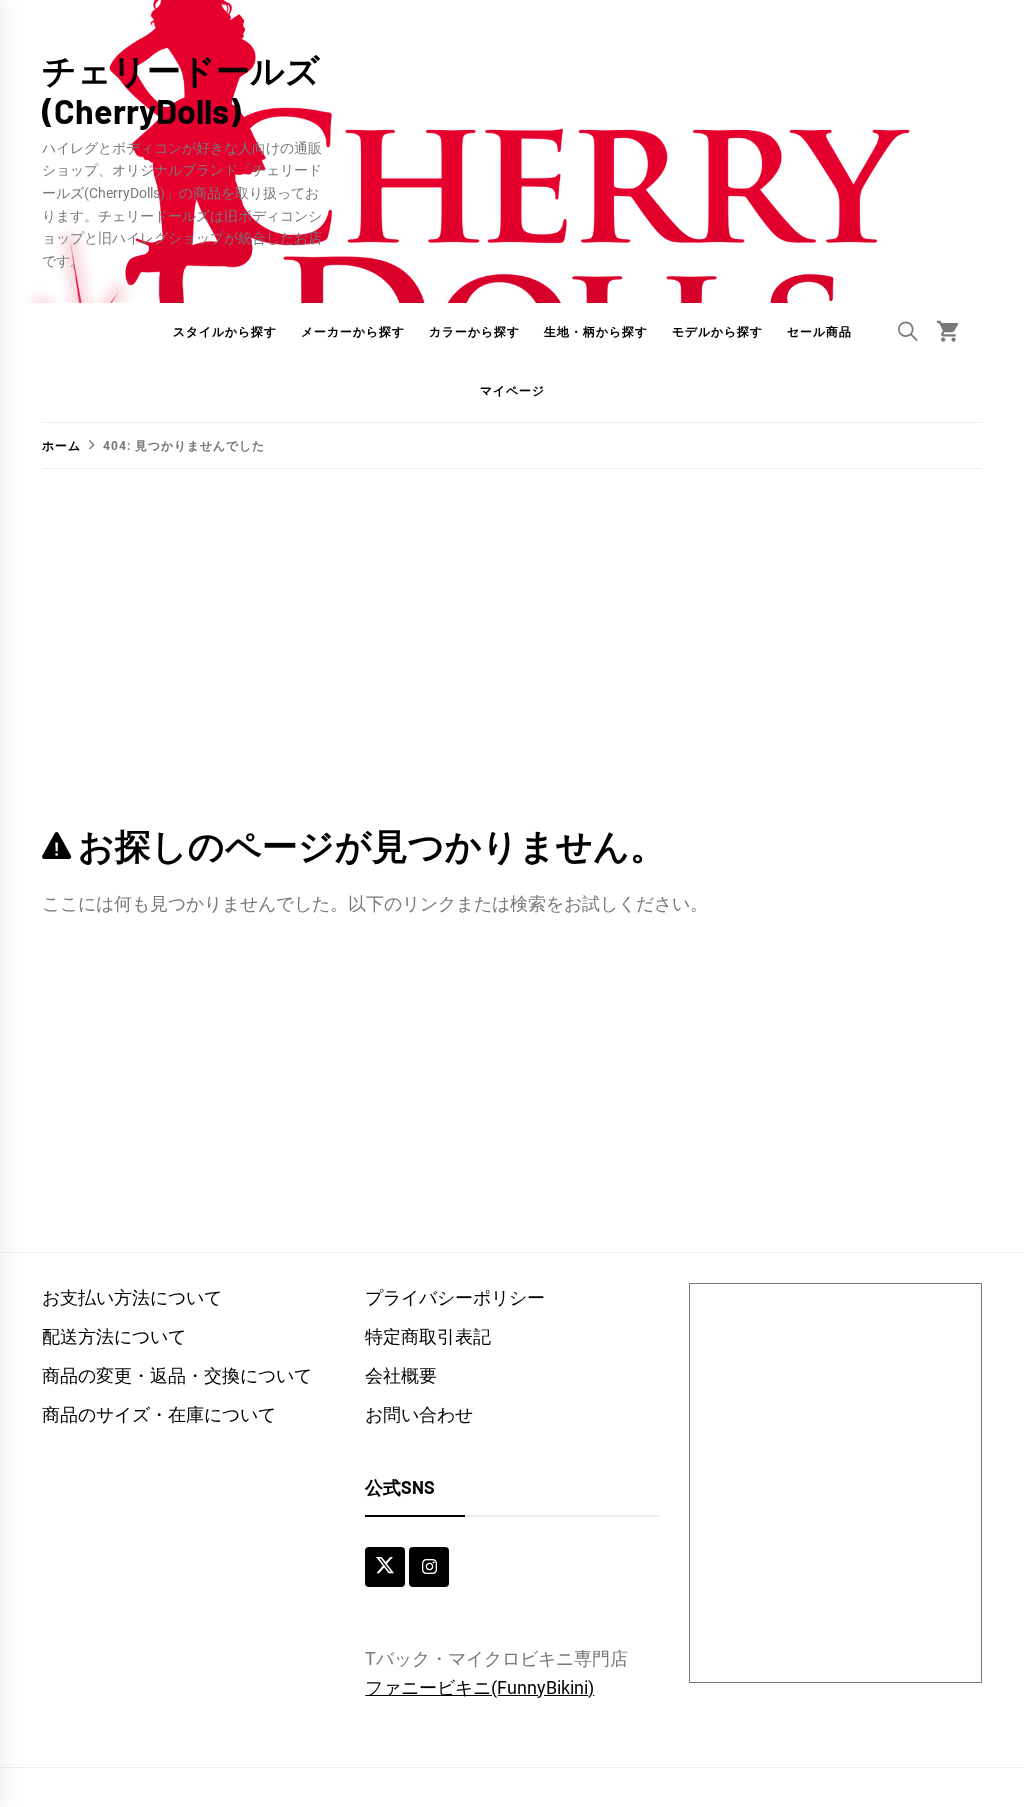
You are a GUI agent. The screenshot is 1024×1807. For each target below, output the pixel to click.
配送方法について (114, 1336)
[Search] (908, 331)
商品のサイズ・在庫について (159, 1414)
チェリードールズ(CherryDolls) (181, 90)
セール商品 (819, 332)
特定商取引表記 (428, 1336)
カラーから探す (474, 332)
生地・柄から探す (596, 332)
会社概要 (401, 1375)
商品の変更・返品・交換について (177, 1375)
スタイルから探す (225, 332)
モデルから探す (717, 332)
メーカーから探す (353, 332)
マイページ (512, 391)
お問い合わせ (419, 1414)
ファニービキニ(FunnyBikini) (479, 1687)
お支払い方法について (132, 1297)
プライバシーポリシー (455, 1297)
